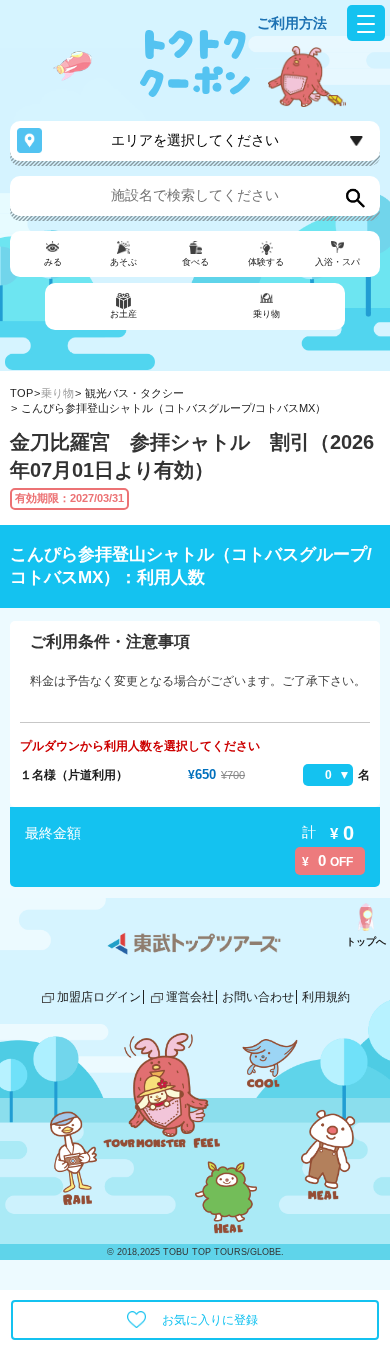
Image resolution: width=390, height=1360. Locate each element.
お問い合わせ (258, 997)
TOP (21, 393)
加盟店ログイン (99, 997)
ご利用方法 (292, 23)
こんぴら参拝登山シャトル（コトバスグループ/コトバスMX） (173, 408)
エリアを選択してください (195, 140)
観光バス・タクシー (134, 393)
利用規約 (326, 997)
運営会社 (190, 997)
